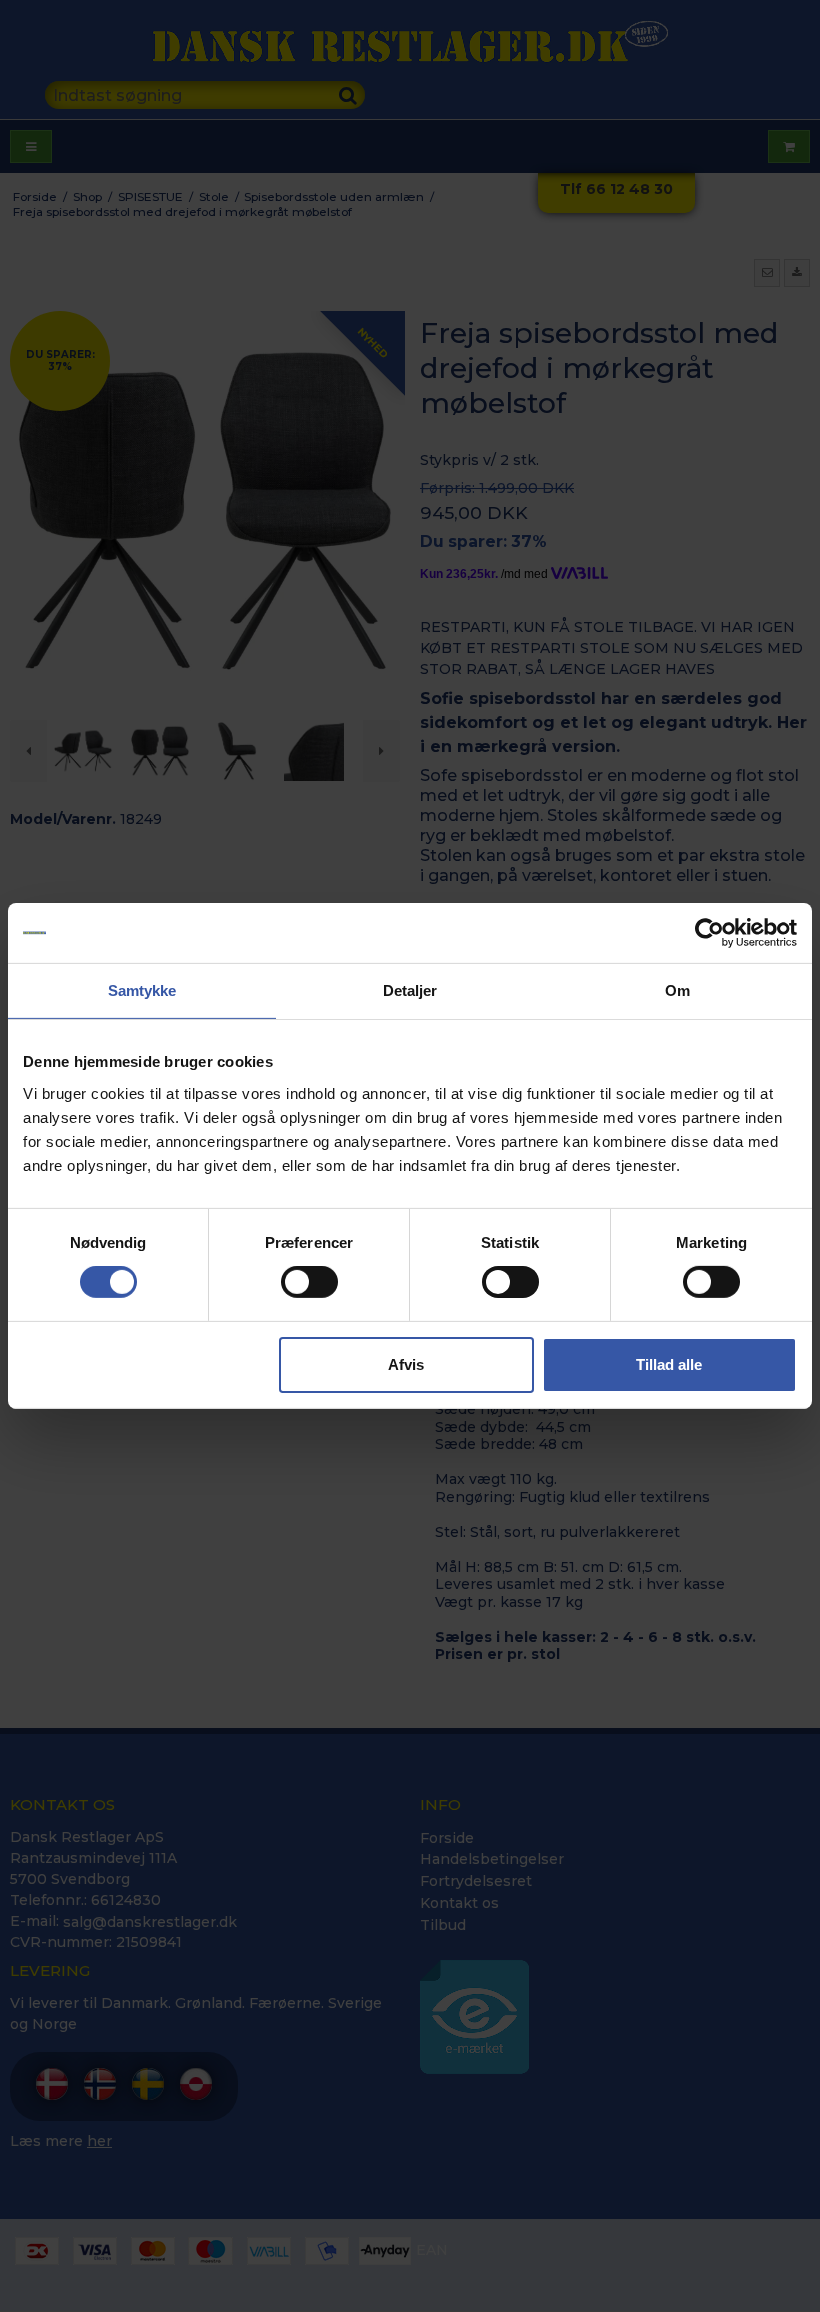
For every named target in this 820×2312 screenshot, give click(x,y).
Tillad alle (669, 1364)
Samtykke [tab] (142, 990)
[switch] (309, 1282)
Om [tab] (677, 990)
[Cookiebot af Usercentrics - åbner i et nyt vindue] (709, 933)
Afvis (406, 1364)
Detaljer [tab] (410, 990)
